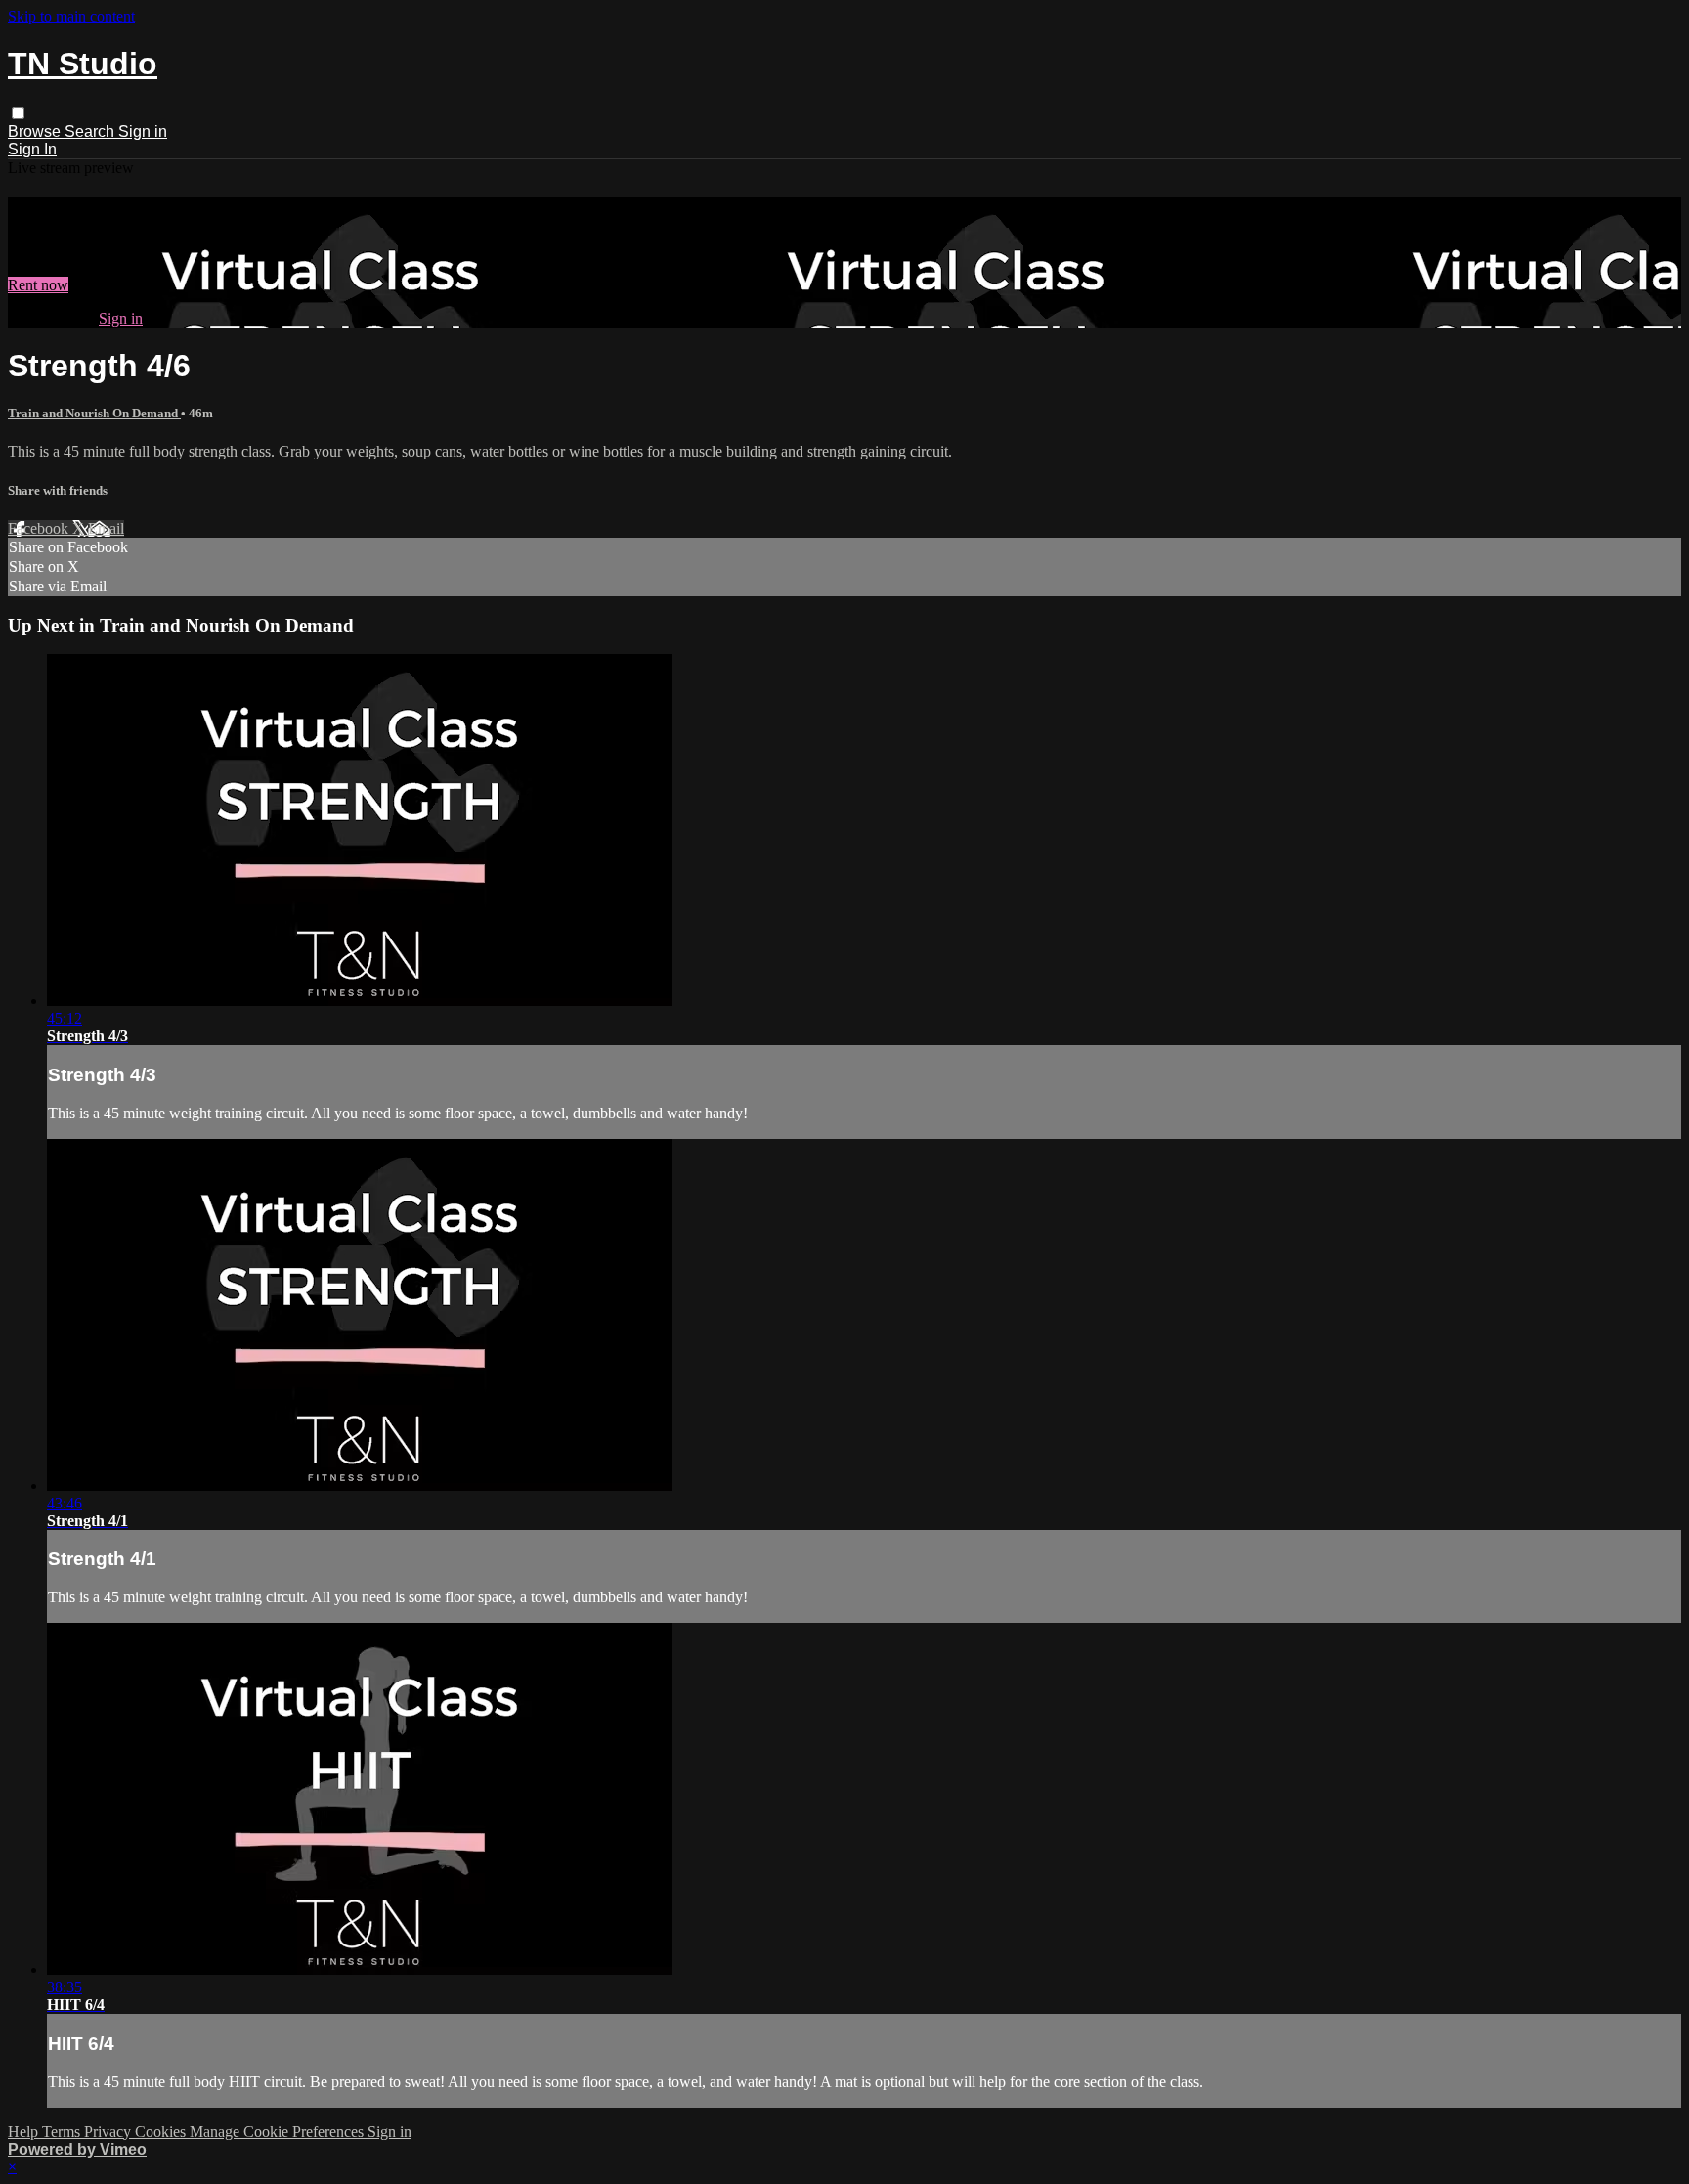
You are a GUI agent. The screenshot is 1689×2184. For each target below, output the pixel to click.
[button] (18, 113)
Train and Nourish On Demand (94, 413)
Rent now (38, 285)
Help (25, 2132)
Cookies (162, 2132)
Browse (36, 131)
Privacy (109, 2132)
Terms (63, 2132)
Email (106, 528)
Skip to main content (71, 16)
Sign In (32, 149)
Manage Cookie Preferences (279, 2132)
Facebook (40, 528)
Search (91, 131)
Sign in (143, 131)
